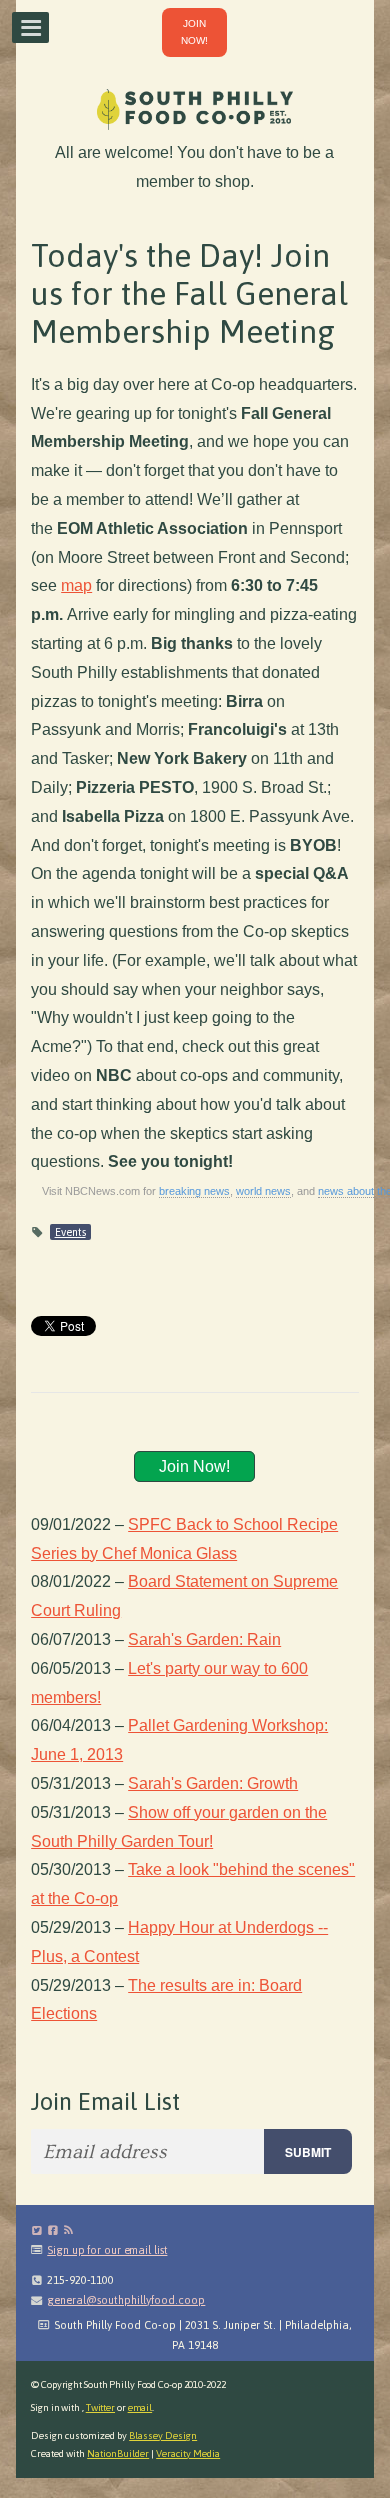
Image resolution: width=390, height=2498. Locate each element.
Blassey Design (163, 2435)
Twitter (100, 2407)
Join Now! (194, 1466)
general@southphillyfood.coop (126, 2300)
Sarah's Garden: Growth (213, 1783)
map (76, 585)
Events (70, 1232)
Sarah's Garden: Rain (204, 1639)
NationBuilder (118, 2453)
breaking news (194, 1191)
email (140, 2407)
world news (263, 1191)
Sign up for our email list (107, 2250)
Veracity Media (188, 2453)
